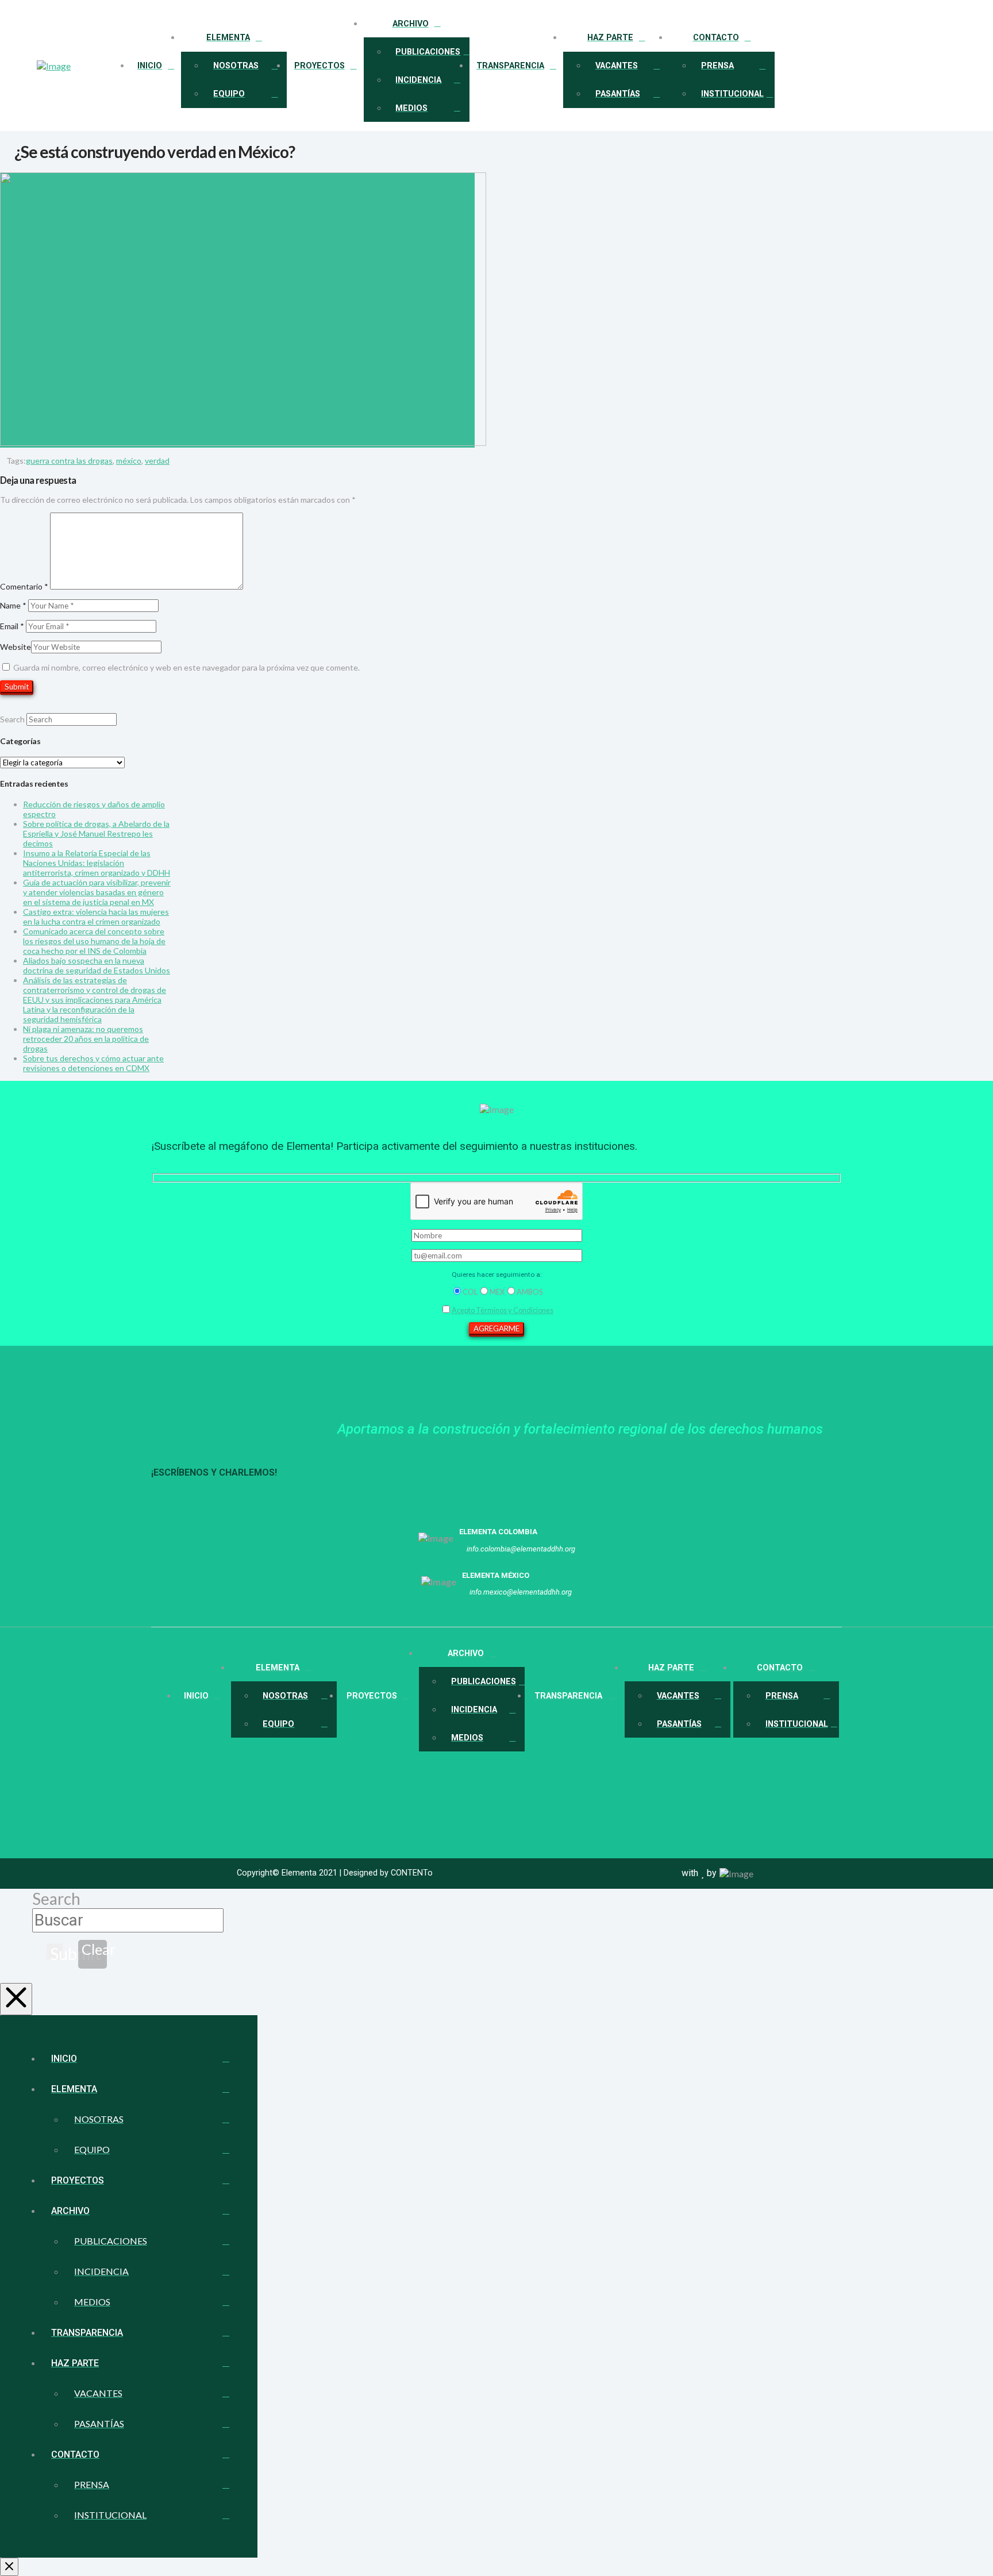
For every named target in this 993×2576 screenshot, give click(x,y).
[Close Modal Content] (16, 1999)
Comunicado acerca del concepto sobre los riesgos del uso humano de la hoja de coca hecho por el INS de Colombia (94, 941)
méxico (129, 461)
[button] (942, 66)
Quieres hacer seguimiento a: (497, 1274)
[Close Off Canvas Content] (9, 2567)
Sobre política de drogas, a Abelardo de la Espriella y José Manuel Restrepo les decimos (96, 833)
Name (13, 605)
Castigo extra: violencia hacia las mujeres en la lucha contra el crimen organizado (96, 917)
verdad (157, 461)
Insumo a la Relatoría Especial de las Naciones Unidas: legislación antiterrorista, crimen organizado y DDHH (97, 863)
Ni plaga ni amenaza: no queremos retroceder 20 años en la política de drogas (86, 1039)
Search (12, 719)
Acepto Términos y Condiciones (503, 1310)
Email (12, 626)
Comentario (24, 586)
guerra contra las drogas (69, 461)
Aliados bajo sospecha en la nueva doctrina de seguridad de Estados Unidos (97, 965)
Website (16, 647)
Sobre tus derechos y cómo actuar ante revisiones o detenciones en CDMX (93, 1063)
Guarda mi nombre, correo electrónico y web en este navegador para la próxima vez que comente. (186, 667)
